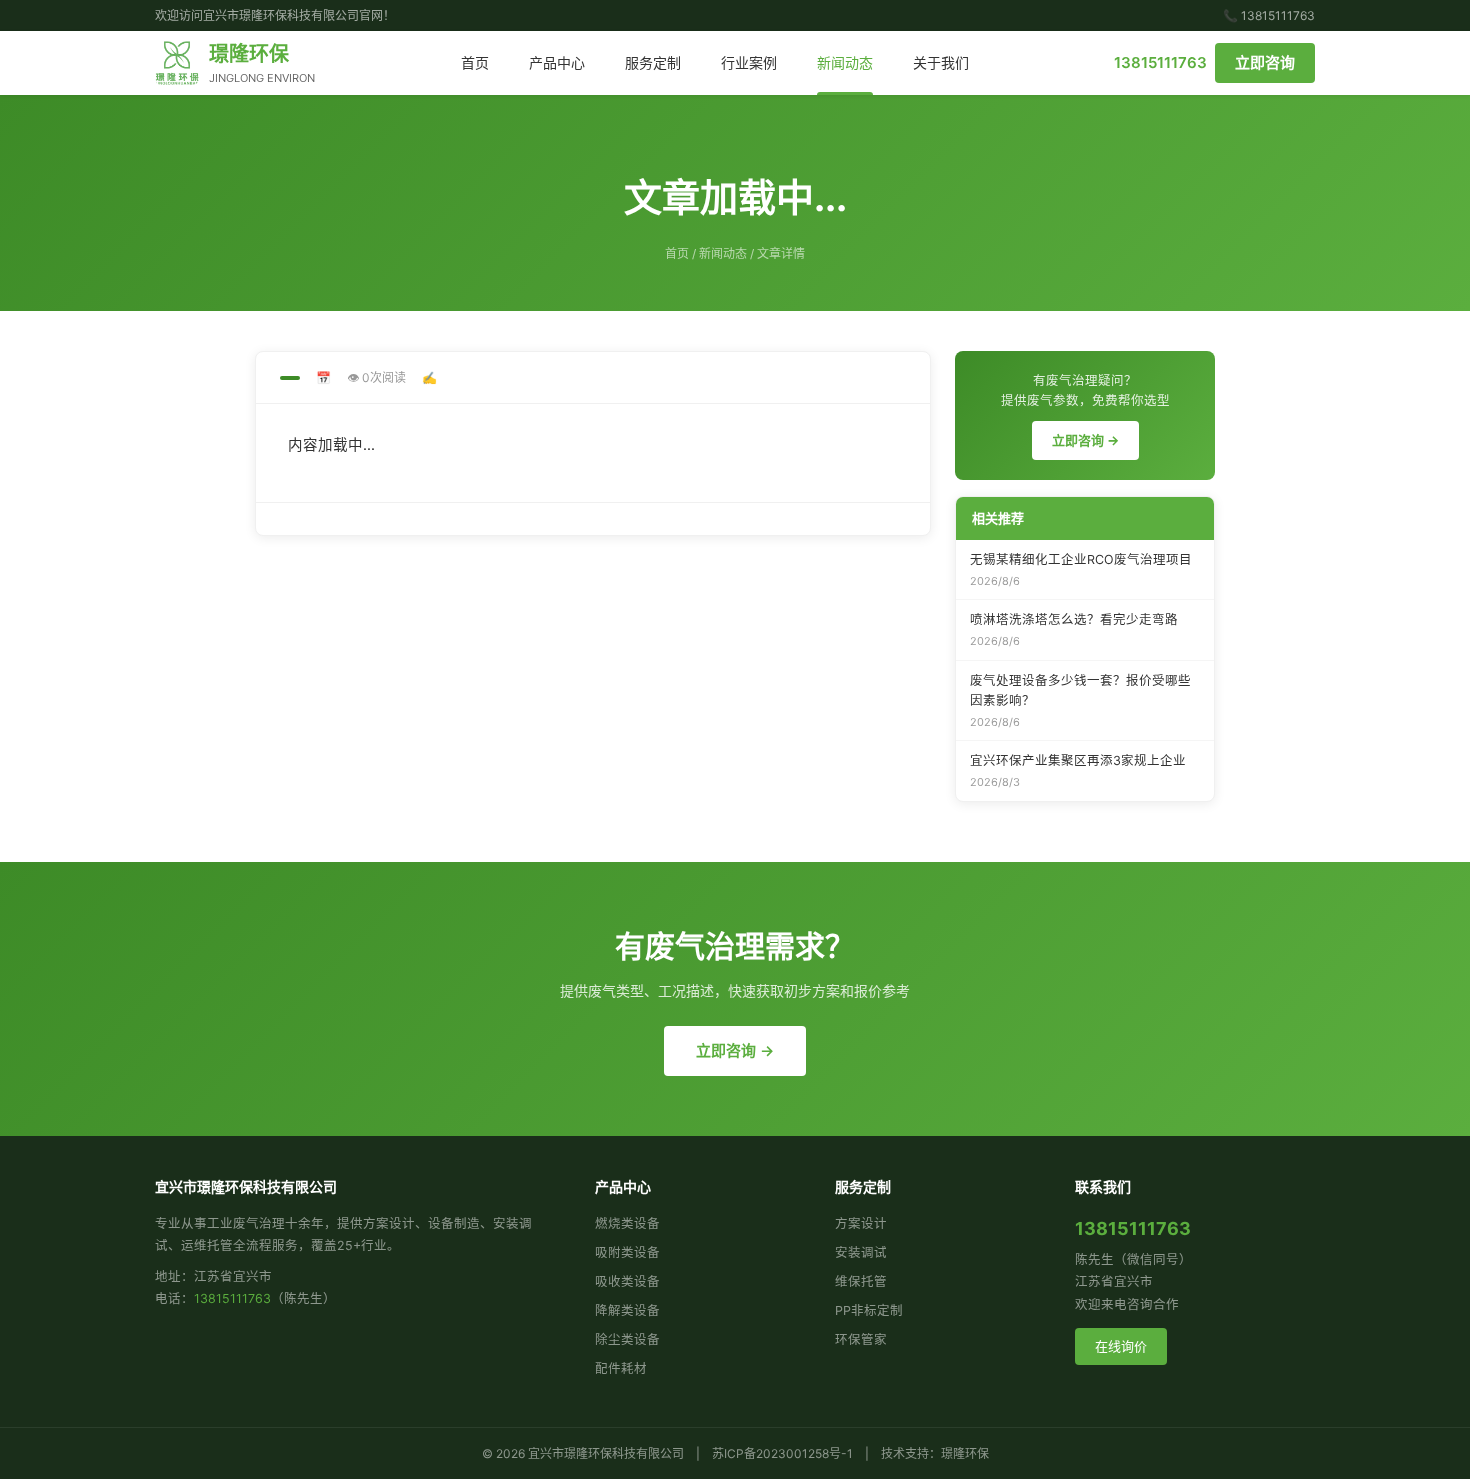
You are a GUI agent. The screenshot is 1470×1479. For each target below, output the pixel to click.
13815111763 (1160, 62)
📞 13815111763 (1269, 15)
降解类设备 (627, 1310)
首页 (475, 62)
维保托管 (861, 1281)
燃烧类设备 (627, 1223)
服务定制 (653, 62)
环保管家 (861, 1339)
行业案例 (749, 62)
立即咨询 (1265, 62)
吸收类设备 (627, 1281)
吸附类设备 (627, 1252)
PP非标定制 (869, 1310)
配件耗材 (621, 1368)
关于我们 (941, 62)
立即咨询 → (1085, 440)
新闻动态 (845, 62)
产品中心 (557, 62)
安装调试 (861, 1252)
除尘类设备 (627, 1339)
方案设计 (861, 1223)
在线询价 (1121, 1346)
